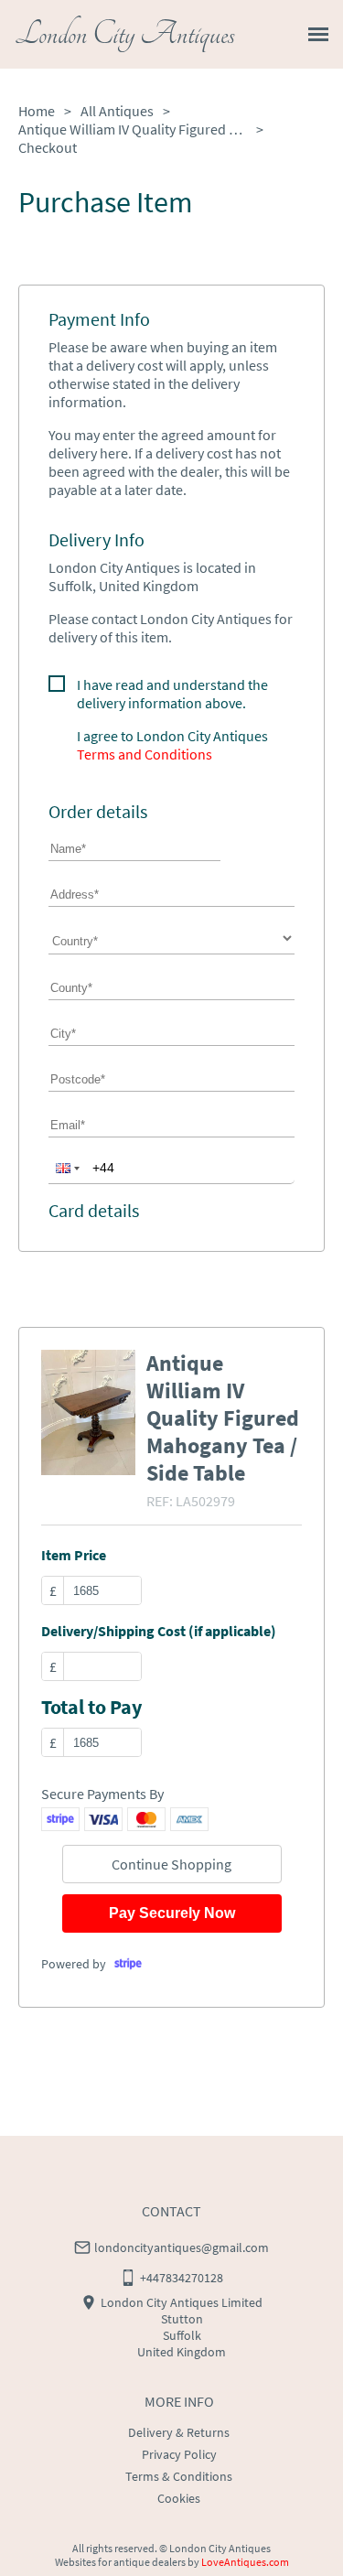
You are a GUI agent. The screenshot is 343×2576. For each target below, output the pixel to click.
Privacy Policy (179, 2454)
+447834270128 (182, 2278)
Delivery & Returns (179, 2432)
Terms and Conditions (145, 754)
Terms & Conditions (179, 2476)
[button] (66, 1168)
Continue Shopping (171, 1864)
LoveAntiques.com (245, 2562)
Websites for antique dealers (120, 2562)
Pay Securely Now (172, 1913)
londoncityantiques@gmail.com (182, 2247)
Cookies (179, 2498)
